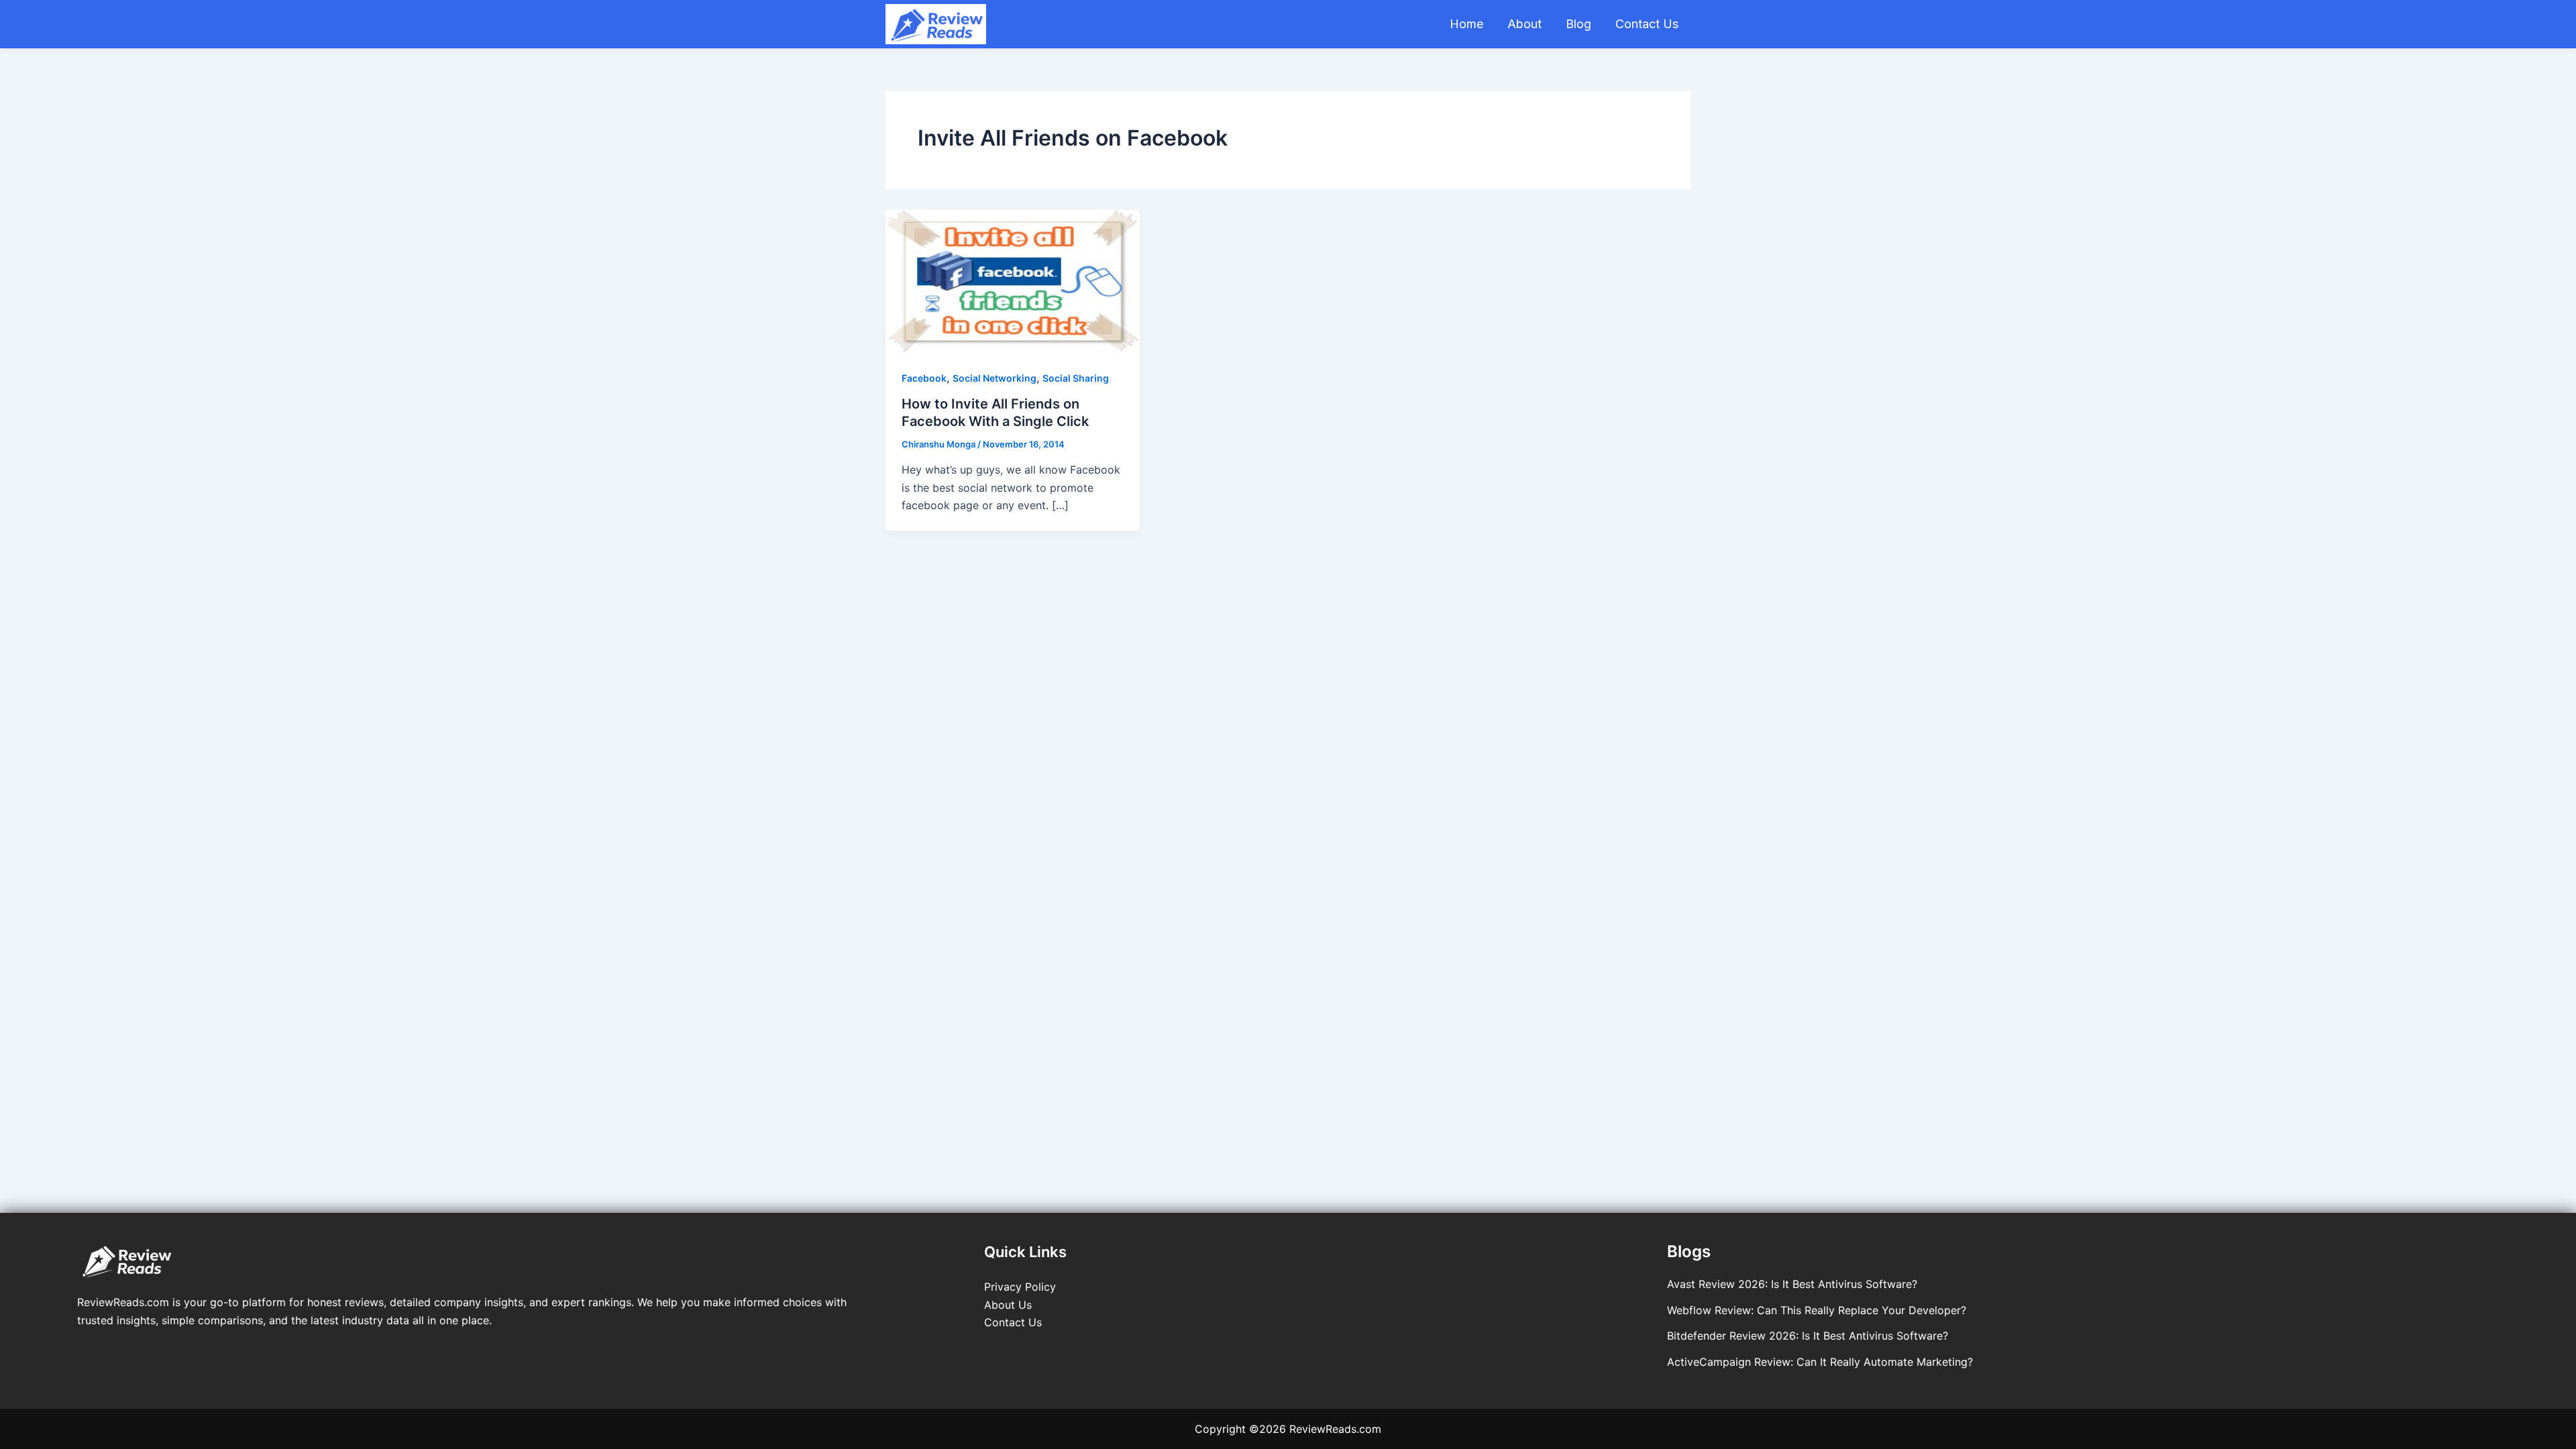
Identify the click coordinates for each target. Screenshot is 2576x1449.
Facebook (924, 378)
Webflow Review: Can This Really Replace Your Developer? (1817, 1310)
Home (1466, 24)
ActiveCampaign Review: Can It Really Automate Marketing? (1820, 1362)
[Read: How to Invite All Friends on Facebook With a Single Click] (1013, 280)
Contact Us (1647, 24)
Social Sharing (1076, 378)
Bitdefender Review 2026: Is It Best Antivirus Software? (1808, 1336)
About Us (1008, 1305)
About (1524, 24)
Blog (1578, 24)
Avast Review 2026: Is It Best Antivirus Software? (1792, 1284)
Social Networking (995, 378)
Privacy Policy (1020, 1287)
